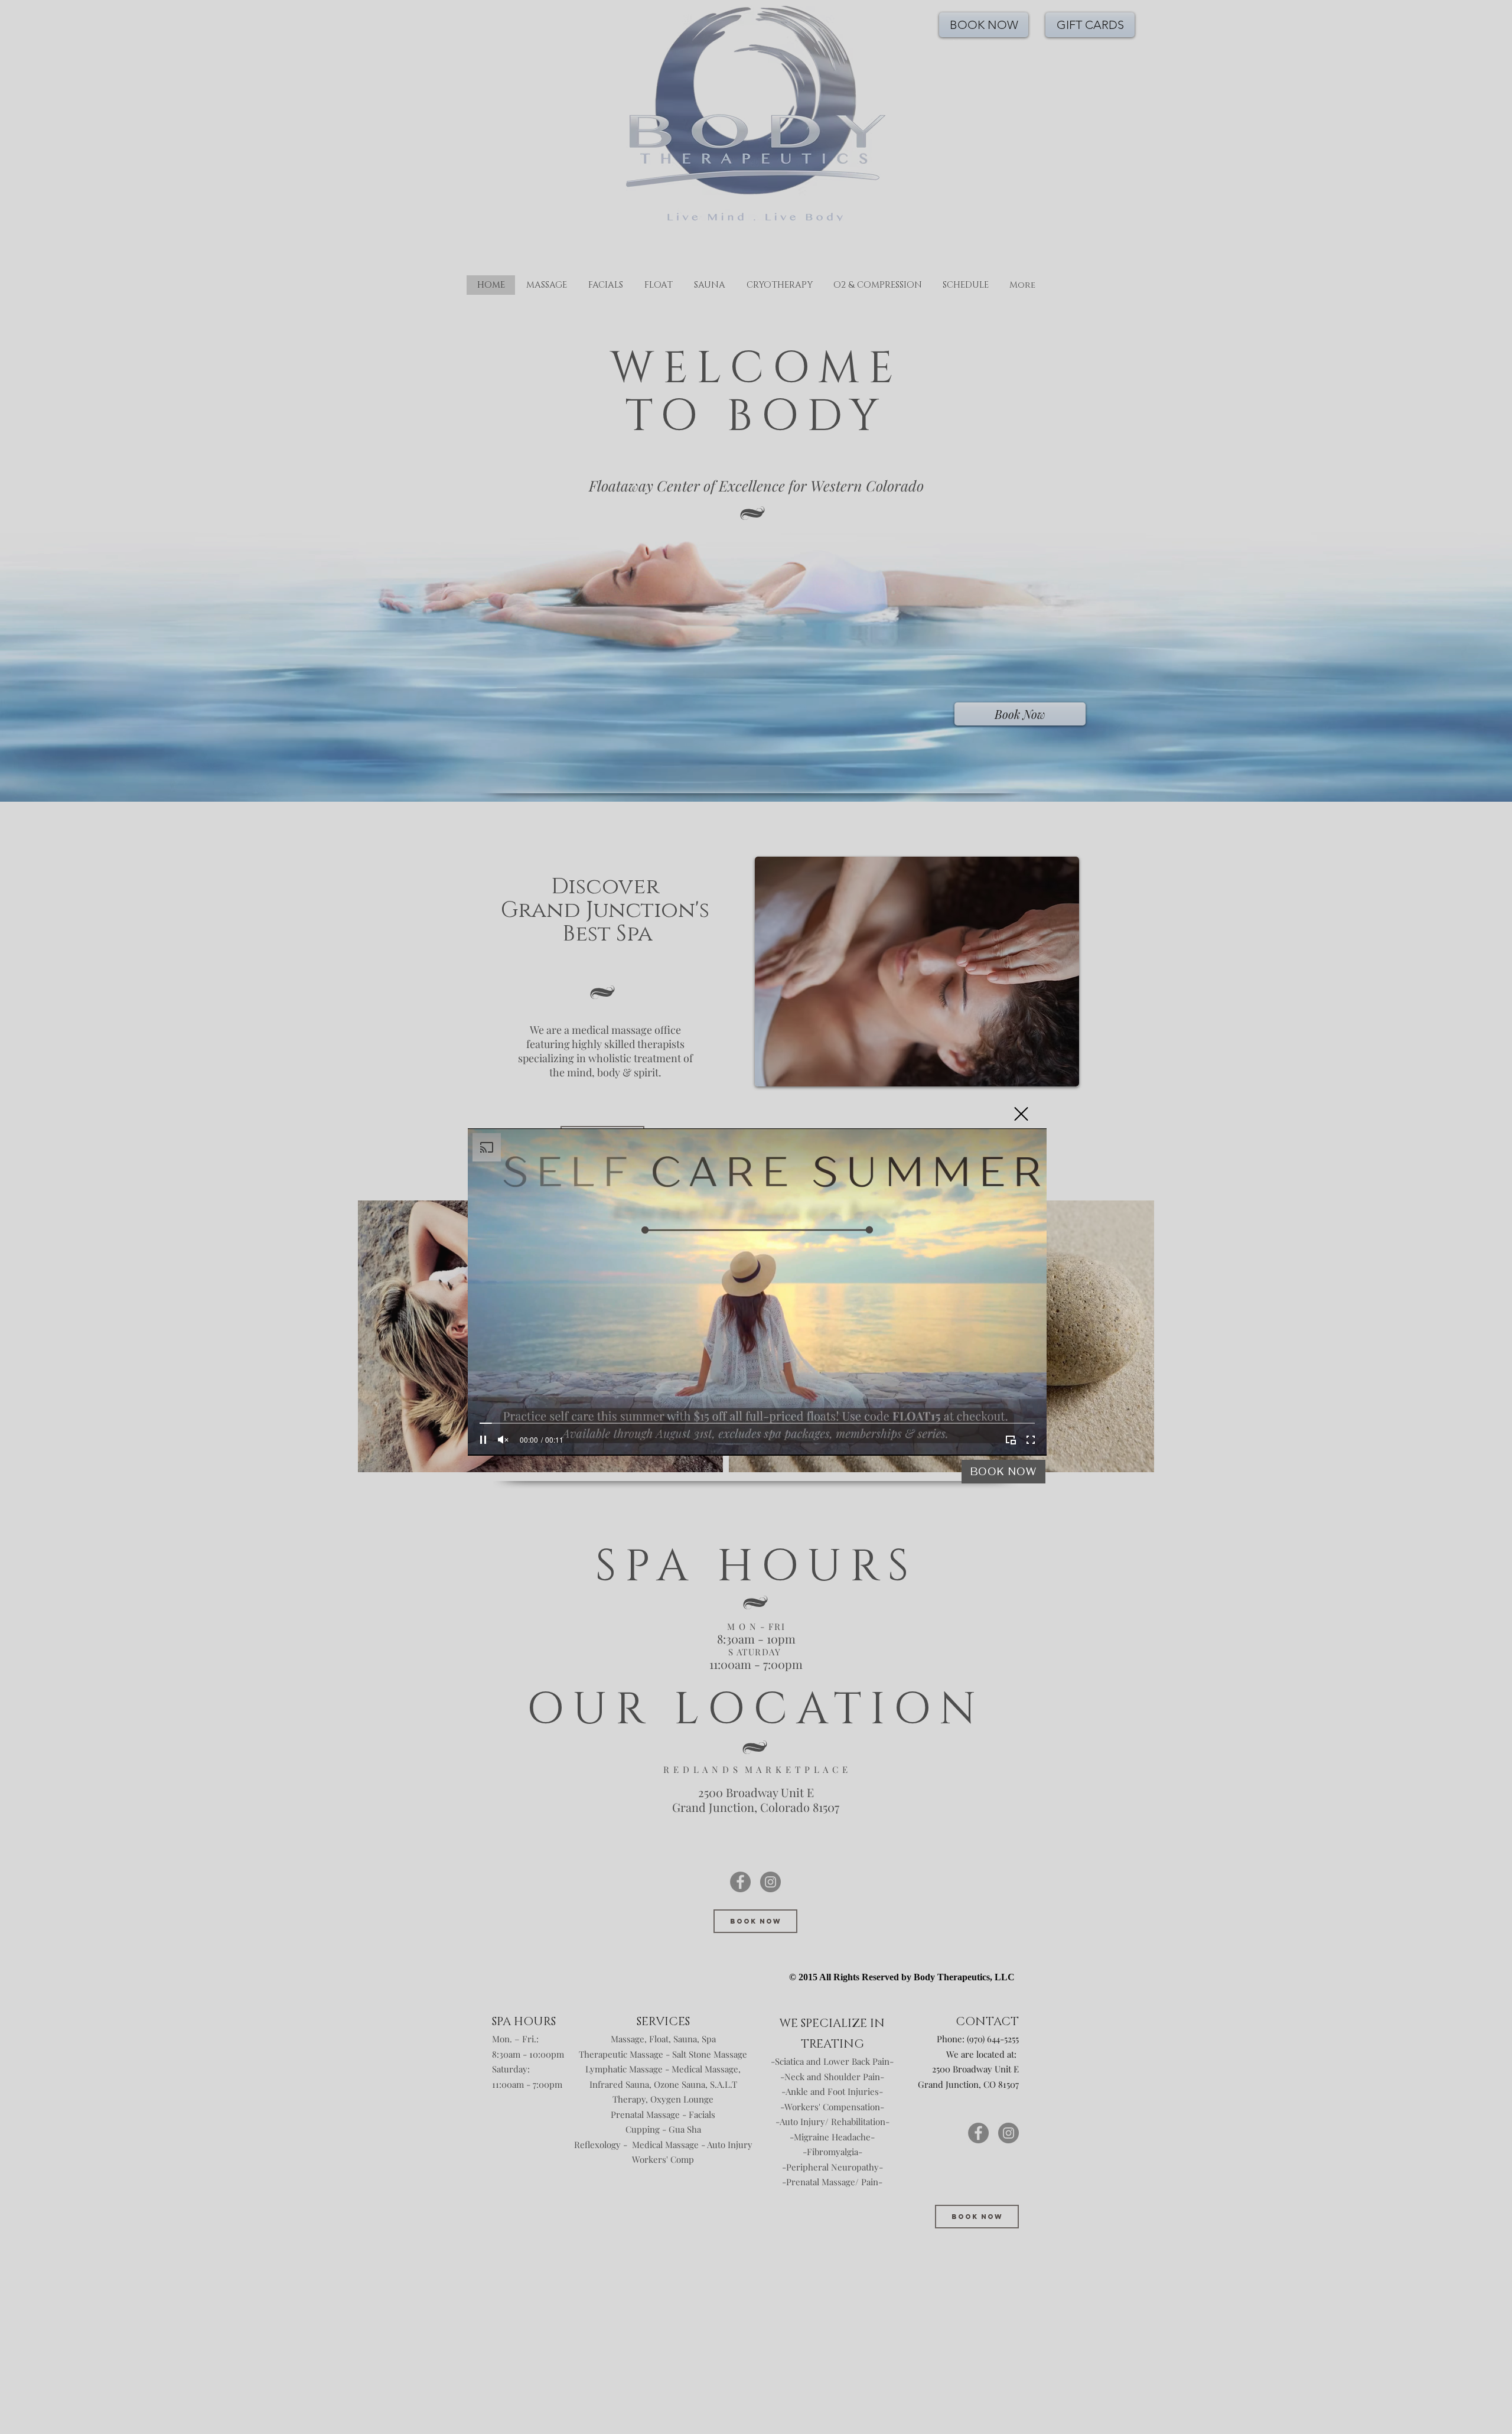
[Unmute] (503, 1440)
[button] (1021, 1114)
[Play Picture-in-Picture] (1011, 1440)
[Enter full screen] (1031, 1440)
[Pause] (483, 1440)
